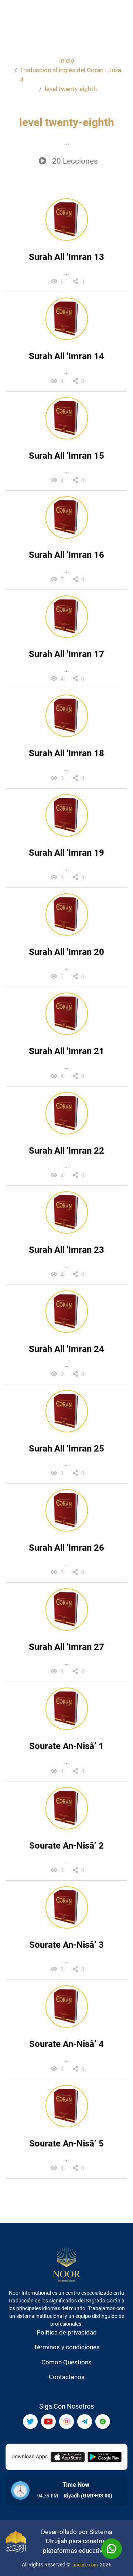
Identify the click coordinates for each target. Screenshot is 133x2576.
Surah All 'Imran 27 (66, 1647)
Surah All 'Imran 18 (66, 753)
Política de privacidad (67, 2332)
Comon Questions (66, 2362)
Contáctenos (67, 2377)
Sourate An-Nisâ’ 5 (66, 2144)
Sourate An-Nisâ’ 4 (66, 2044)
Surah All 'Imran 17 (66, 654)
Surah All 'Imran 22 (66, 1151)
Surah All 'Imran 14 (66, 356)
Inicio (67, 60)
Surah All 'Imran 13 (66, 257)
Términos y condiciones (67, 2347)
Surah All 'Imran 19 (66, 853)
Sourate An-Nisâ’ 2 (66, 1846)
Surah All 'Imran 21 (66, 1051)
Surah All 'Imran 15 (66, 456)
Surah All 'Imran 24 (66, 1349)
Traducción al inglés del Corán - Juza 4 (71, 75)
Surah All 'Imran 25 (66, 1449)
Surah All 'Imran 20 (66, 952)
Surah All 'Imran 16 (66, 555)
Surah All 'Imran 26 (66, 1548)
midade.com (85, 2565)
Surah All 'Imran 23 (66, 1250)
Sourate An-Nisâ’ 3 (66, 1945)
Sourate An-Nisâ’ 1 (66, 1746)
